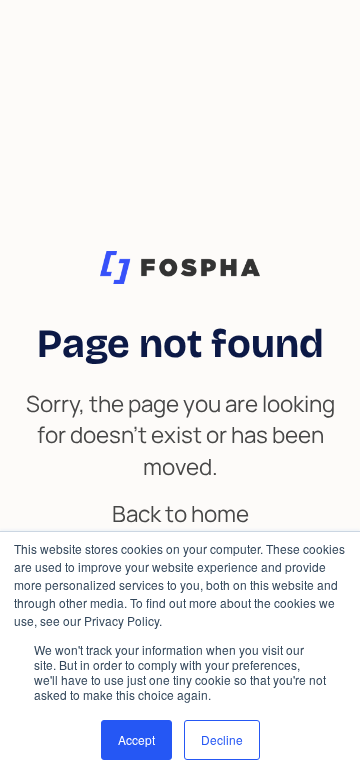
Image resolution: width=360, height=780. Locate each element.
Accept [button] (136, 739)
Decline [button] (222, 739)
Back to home (180, 513)
